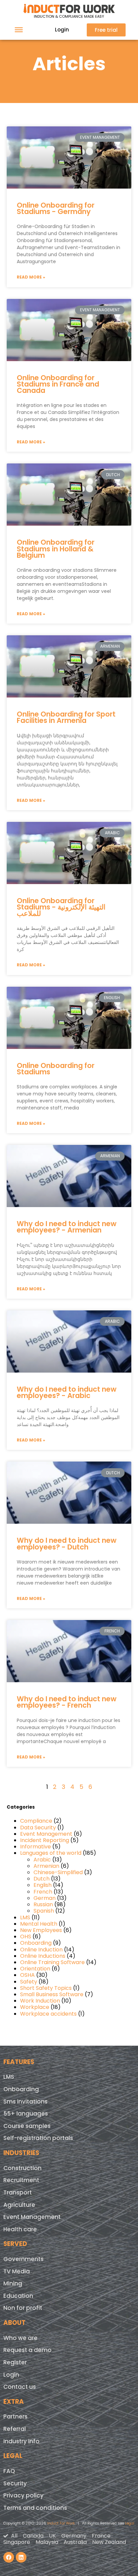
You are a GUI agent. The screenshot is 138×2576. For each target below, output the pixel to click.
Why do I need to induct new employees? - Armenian (67, 1227)
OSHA (27, 1975)
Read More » (31, 277)
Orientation (35, 1969)
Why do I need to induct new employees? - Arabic (67, 1392)
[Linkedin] (21, 2557)
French (43, 1892)
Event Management (46, 1834)
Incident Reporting (45, 1840)
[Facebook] (9, 2557)
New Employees (41, 1930)
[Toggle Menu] (19, 30)
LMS (25, 1917)
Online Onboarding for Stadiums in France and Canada (58, 384)
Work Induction (40, 2001)
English (43, 1885)
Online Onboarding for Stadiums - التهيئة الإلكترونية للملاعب (61, 907)
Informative (36, 1847)
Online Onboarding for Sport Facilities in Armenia (66, 717)
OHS (26, 1937)
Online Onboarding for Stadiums (56, 1069)
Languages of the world (51, 1853)
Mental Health (39, 1924)
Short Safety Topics (46, 1988)
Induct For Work (61, 2523)
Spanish (44, 1911)
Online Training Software (52, 1962)
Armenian (46, 1866)
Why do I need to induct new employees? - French (67, 1702)
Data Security (38, 1828)
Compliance (36, 1821)
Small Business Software (52, 1994)
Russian (43, 1904)
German (45, 1898)
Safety (29, 1982)
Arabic (42, 1860)
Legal (130, 2523)
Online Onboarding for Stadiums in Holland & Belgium (56, 549)
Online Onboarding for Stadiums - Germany (56, 208)
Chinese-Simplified (58, 1872)
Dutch (42, 1879)
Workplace (35, 2007)
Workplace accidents (48, 2014)
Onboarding (36, 1943)
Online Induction (41, 1950)
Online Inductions (43, 1956)
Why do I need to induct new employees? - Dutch (67, 1543)
